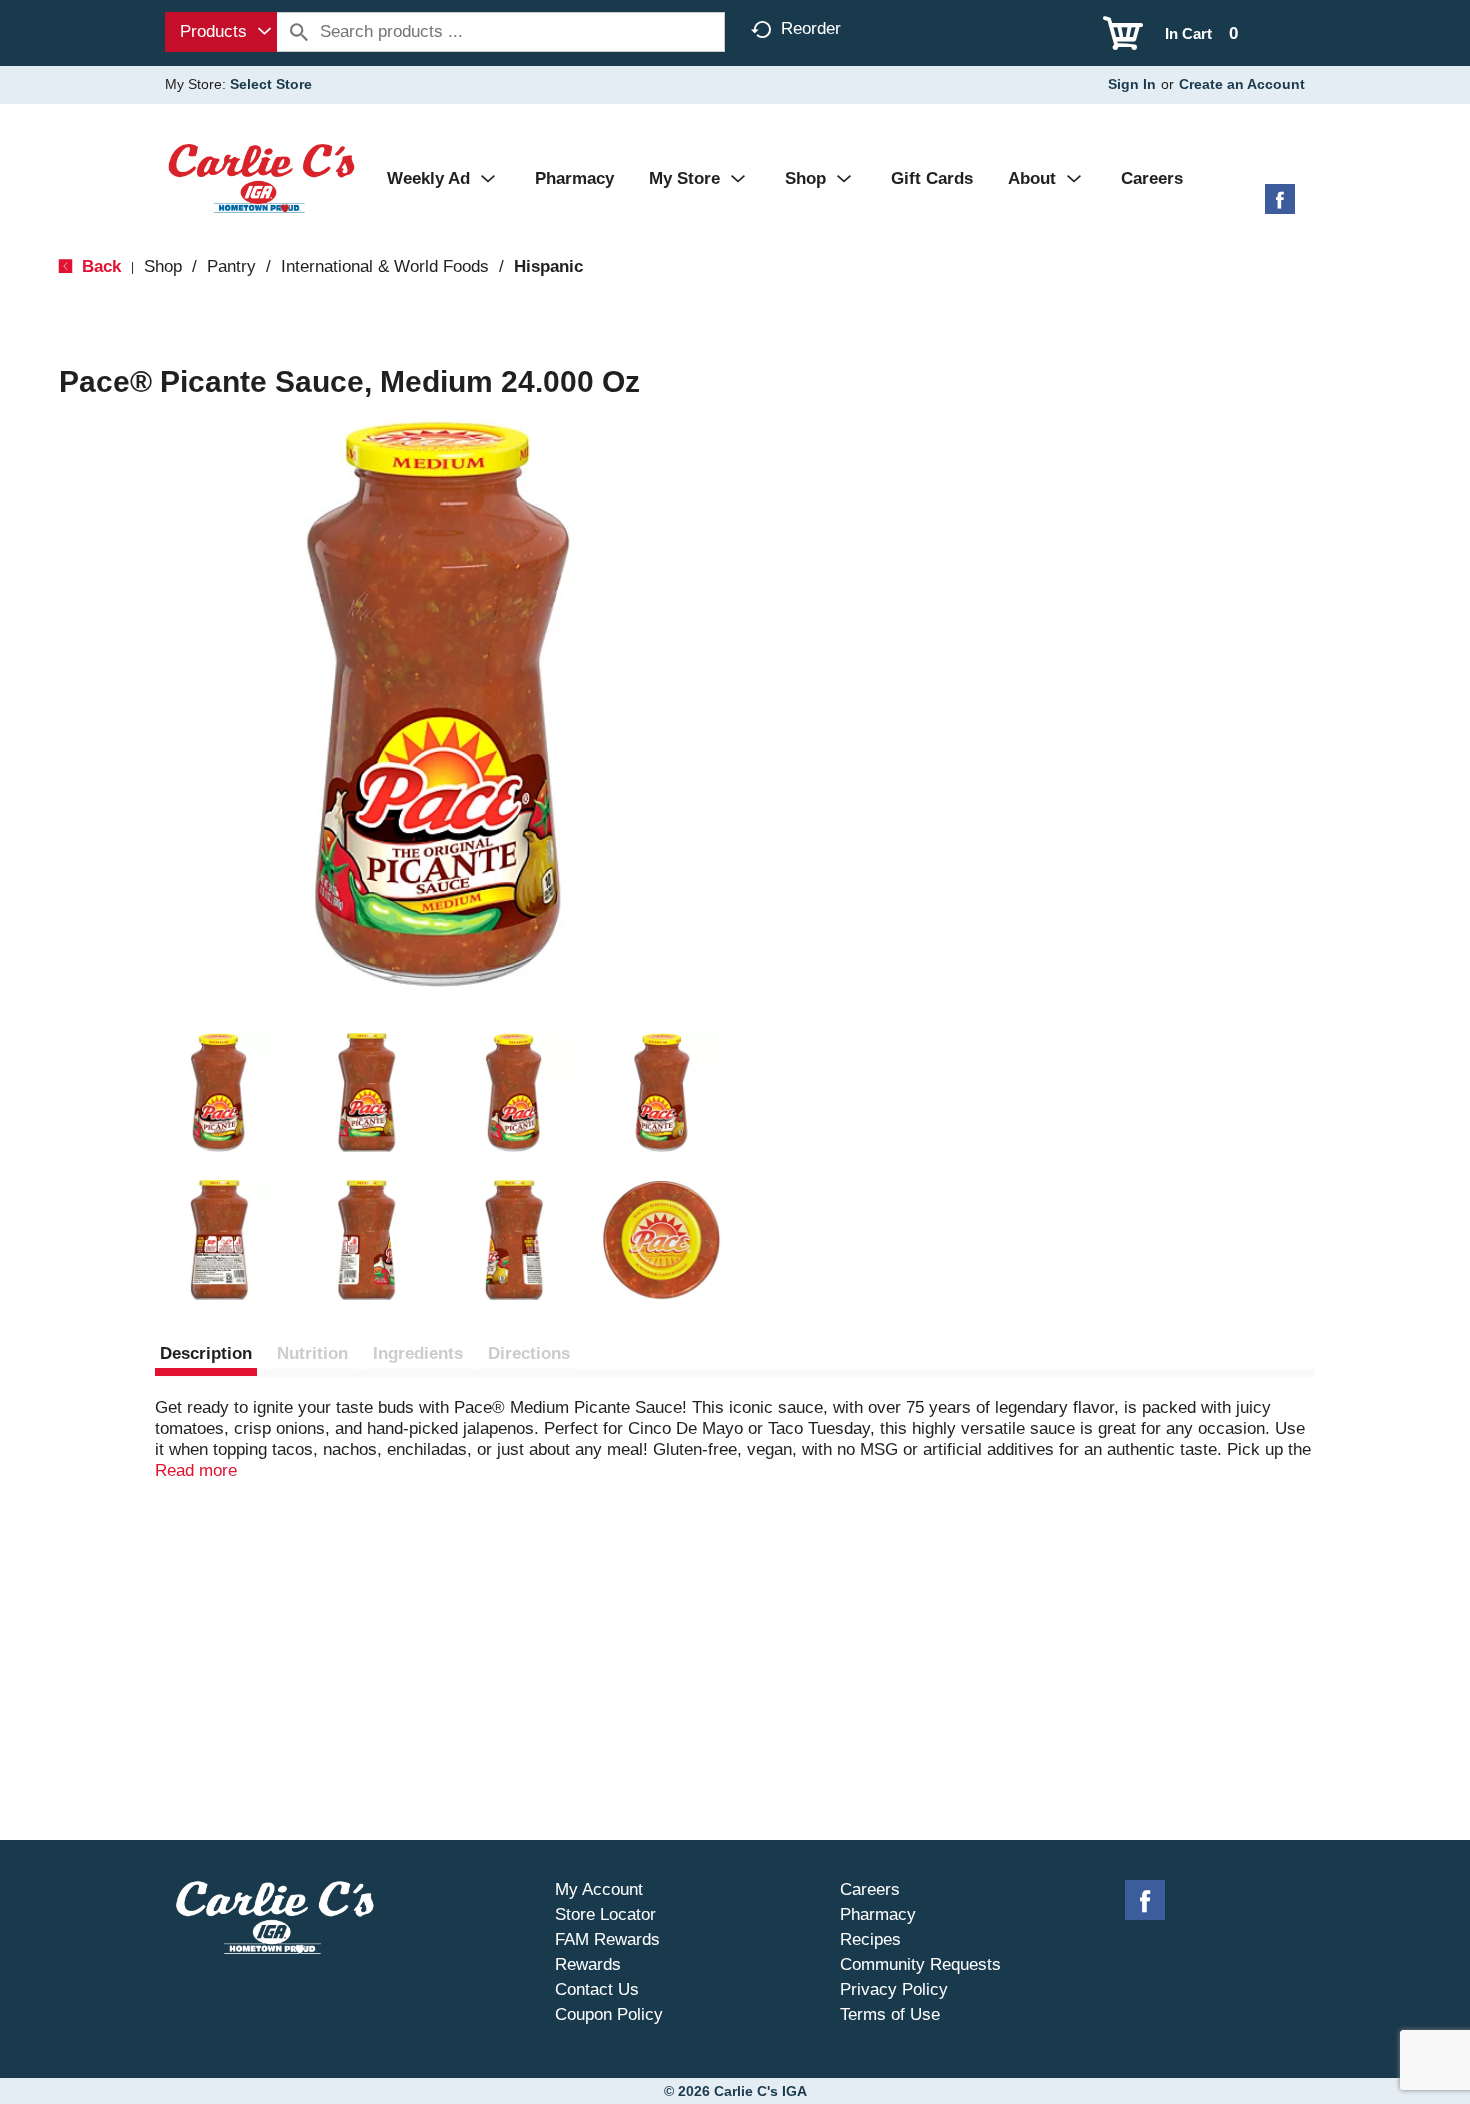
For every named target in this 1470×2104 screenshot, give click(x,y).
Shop (163, 266)
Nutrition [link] (312, 1353)
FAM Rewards (607, 1939)
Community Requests (920, 1964)
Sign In (1132, 84)
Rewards (588, 1964)
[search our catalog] (299, 32)
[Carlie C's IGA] (261, 177)
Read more (196, 1470)
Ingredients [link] (418, 1353)
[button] (219, 1093)
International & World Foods (385, 266)
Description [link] (206, 1353)
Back (99, 266)
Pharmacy (878, 1914)
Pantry (231, 266)
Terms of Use (890, 2014)
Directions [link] (529, 1353)
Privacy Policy (894, 1989)
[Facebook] (1280, 206)
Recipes (870, 1939)
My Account (599, 1889)
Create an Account (1242, 84)
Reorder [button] (811, 28)
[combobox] (221, 32)
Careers (870, 1889)
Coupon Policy (609, 2014)
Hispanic (548, 266)
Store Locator (605, 1914)
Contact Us (597, 1989)
